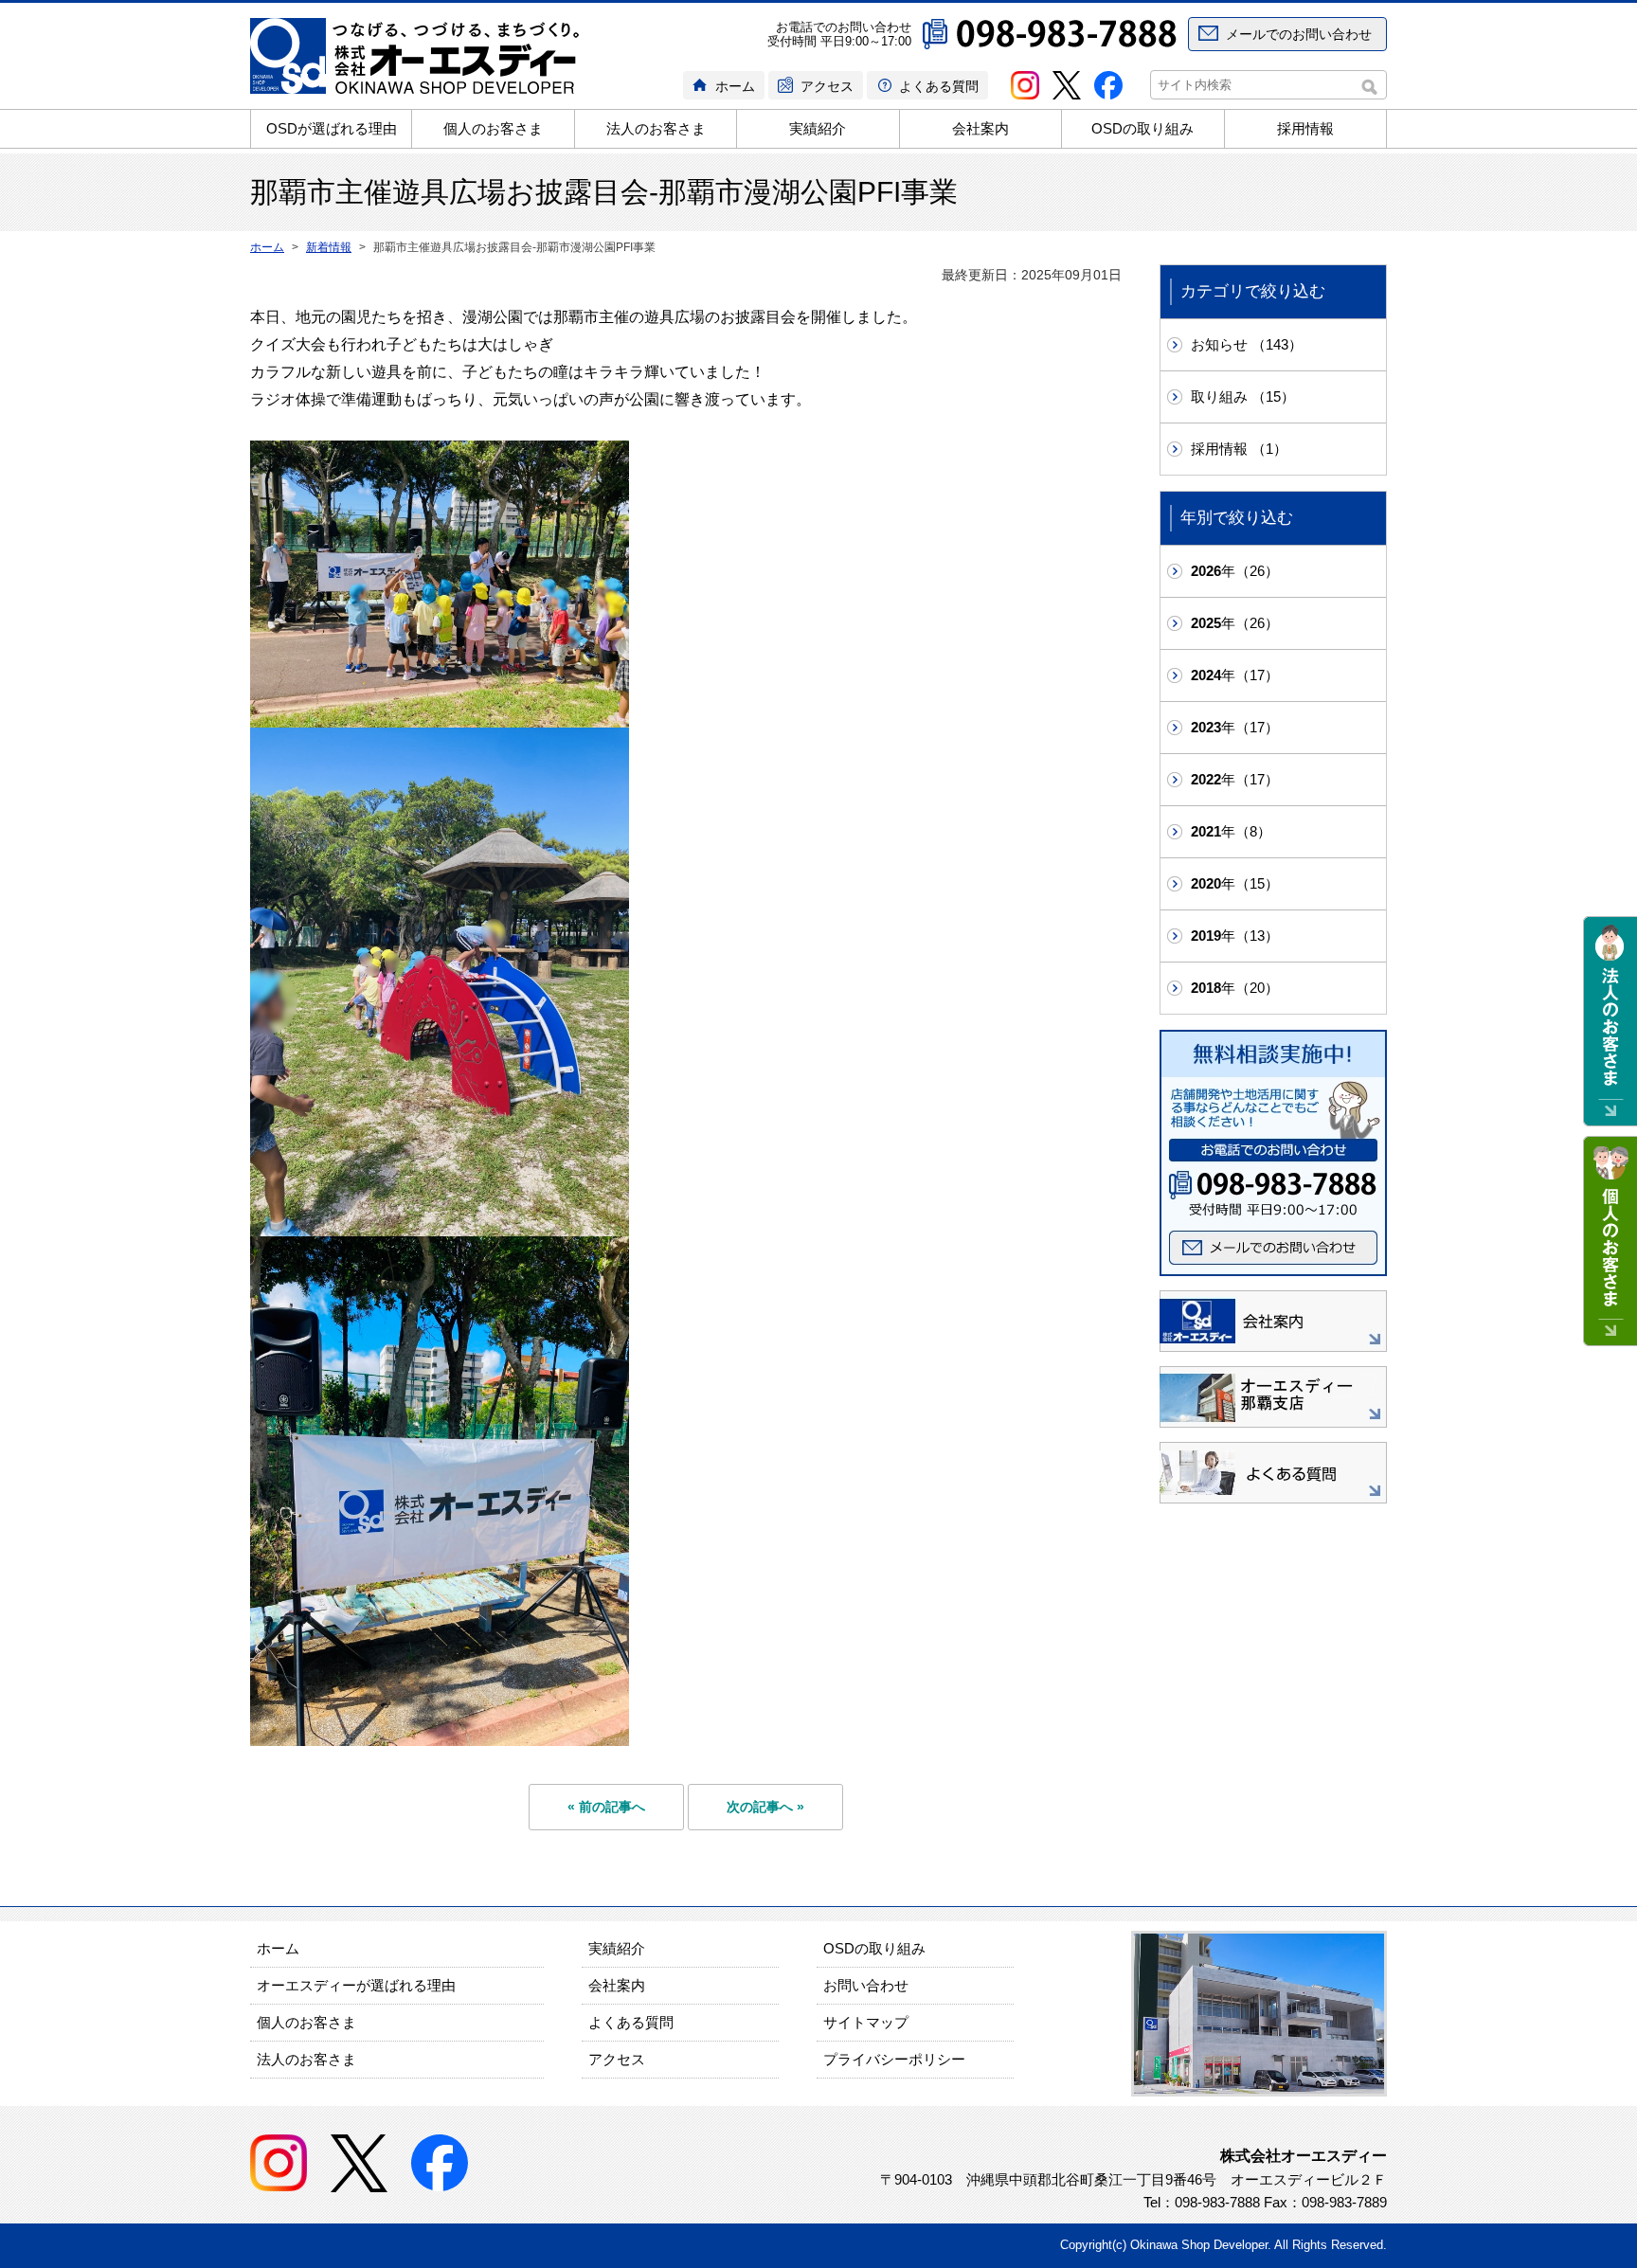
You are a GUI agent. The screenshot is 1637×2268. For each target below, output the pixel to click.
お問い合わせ (866, 1985)
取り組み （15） (1243, 396)
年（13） (1235, 936)
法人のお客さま (656, 128)
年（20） (1235, 988)
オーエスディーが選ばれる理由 (356, 1985)
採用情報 (1305, 128)
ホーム (735, 86)
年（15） (1235, 883)
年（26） (1235, 571)
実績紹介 (818, 128)
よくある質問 (939, 86)
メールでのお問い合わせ (1299, 34)
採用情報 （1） (1239, 449)
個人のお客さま (493, 128)
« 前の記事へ (606, 1807)
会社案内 (980, 128)
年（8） (1231, 831)
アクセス (827, 86)
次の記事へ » (765, 1807)
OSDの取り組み (1142, 128)
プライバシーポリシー (894, 2059)
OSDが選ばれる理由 (332, 128)
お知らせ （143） (1247, 344)
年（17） (1235, 675)
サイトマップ (866, 2022)
